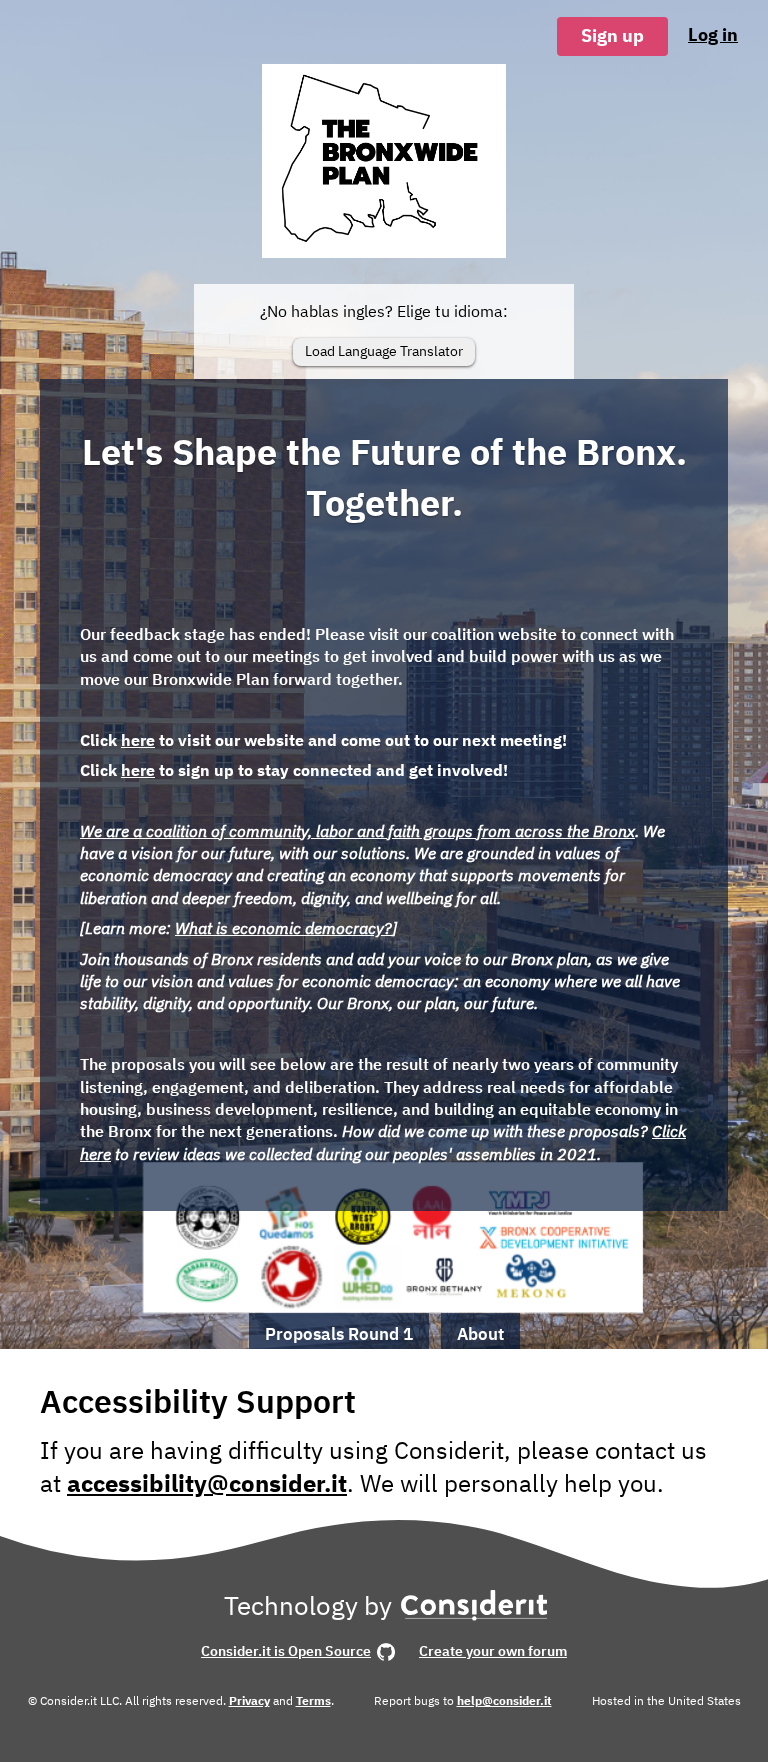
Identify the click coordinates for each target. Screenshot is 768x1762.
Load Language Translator (384, 351)
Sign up (612, 35)
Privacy (249, 1700)
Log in (713, 34)
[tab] (339, 1332)
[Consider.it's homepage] (474, 1611)
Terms (313, 1700)
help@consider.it (504, 1700)
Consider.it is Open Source (286, 1651)
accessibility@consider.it (207, 1483)
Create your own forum (493, 1651)
